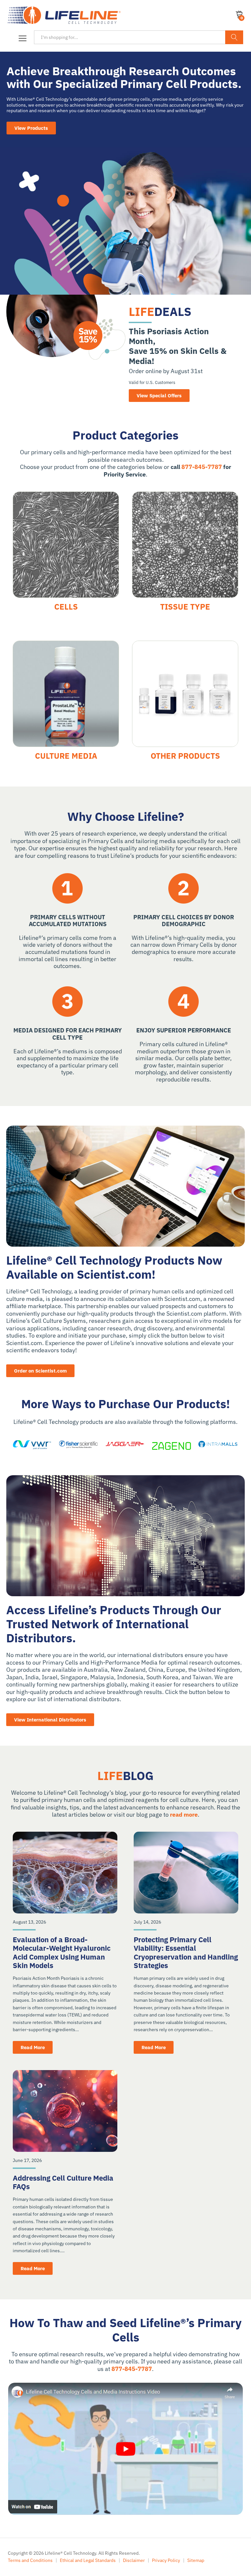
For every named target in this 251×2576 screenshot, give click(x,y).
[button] (21, 39)
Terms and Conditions (30, 2560)
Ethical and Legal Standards (88, 2560)
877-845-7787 (202, 467)
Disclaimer (134, 2560)
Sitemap (196, 2560)
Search (234, 37)
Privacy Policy (166, 2560)
